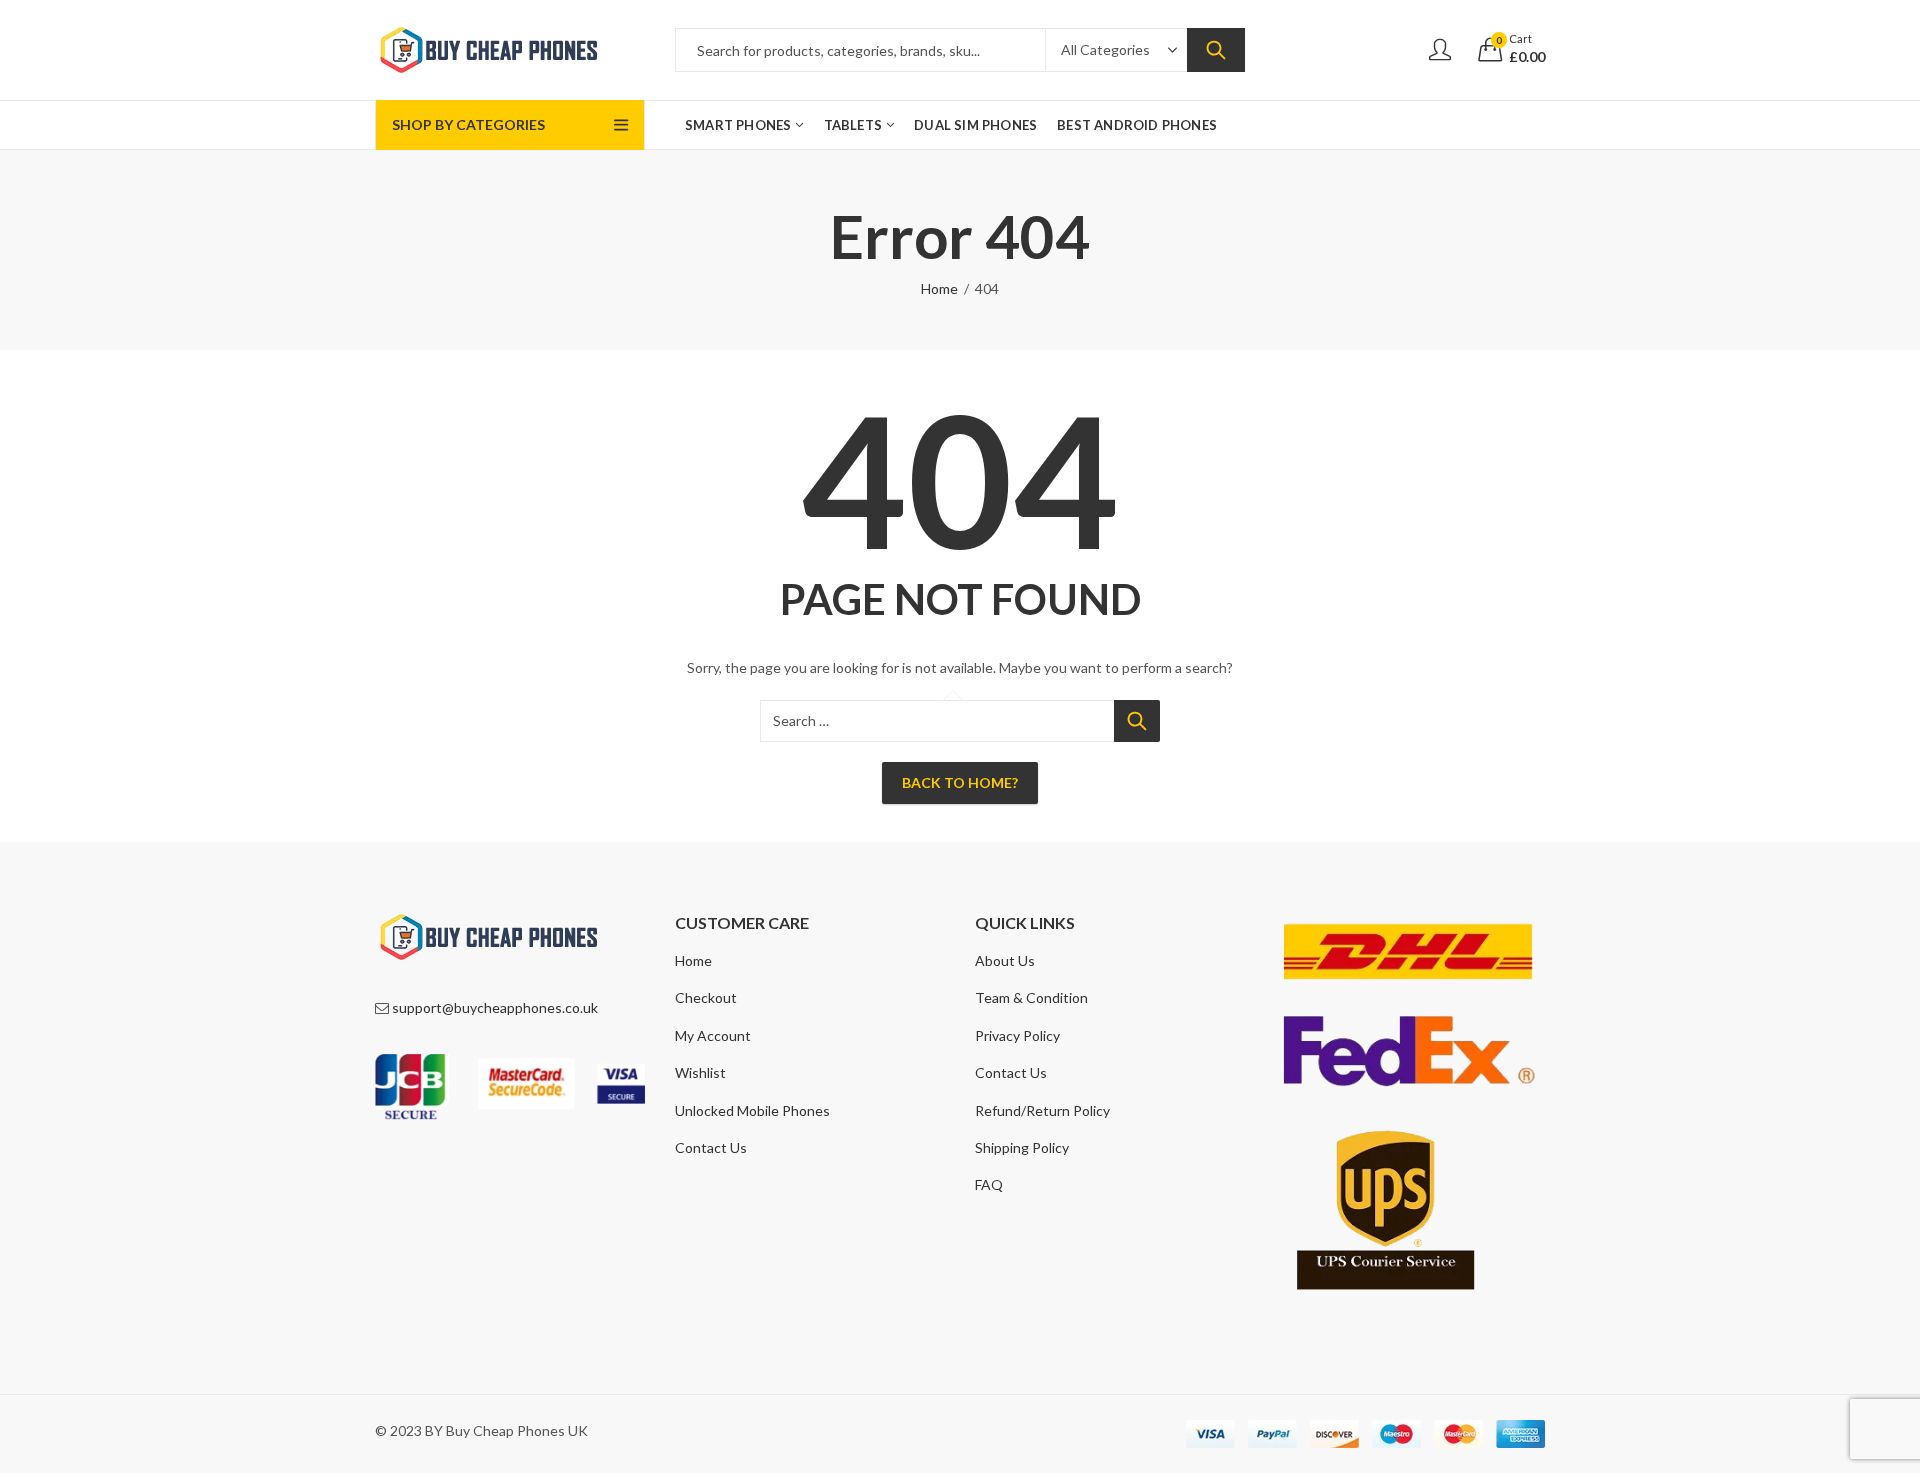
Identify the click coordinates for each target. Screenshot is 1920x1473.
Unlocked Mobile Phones (752, 1110)
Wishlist (700, 1072)
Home (939, 288)
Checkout (706, 997)
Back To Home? (960, 782)
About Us (1005, 960)
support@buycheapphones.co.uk (495, 1007)
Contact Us (711, 1147)
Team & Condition (1031, 997)
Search (1216, 50)
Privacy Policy (1017, 1035)
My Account (713, 1035)
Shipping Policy (1022, 1147)
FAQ (989, 1184)
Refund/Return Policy (1042, 1110)
